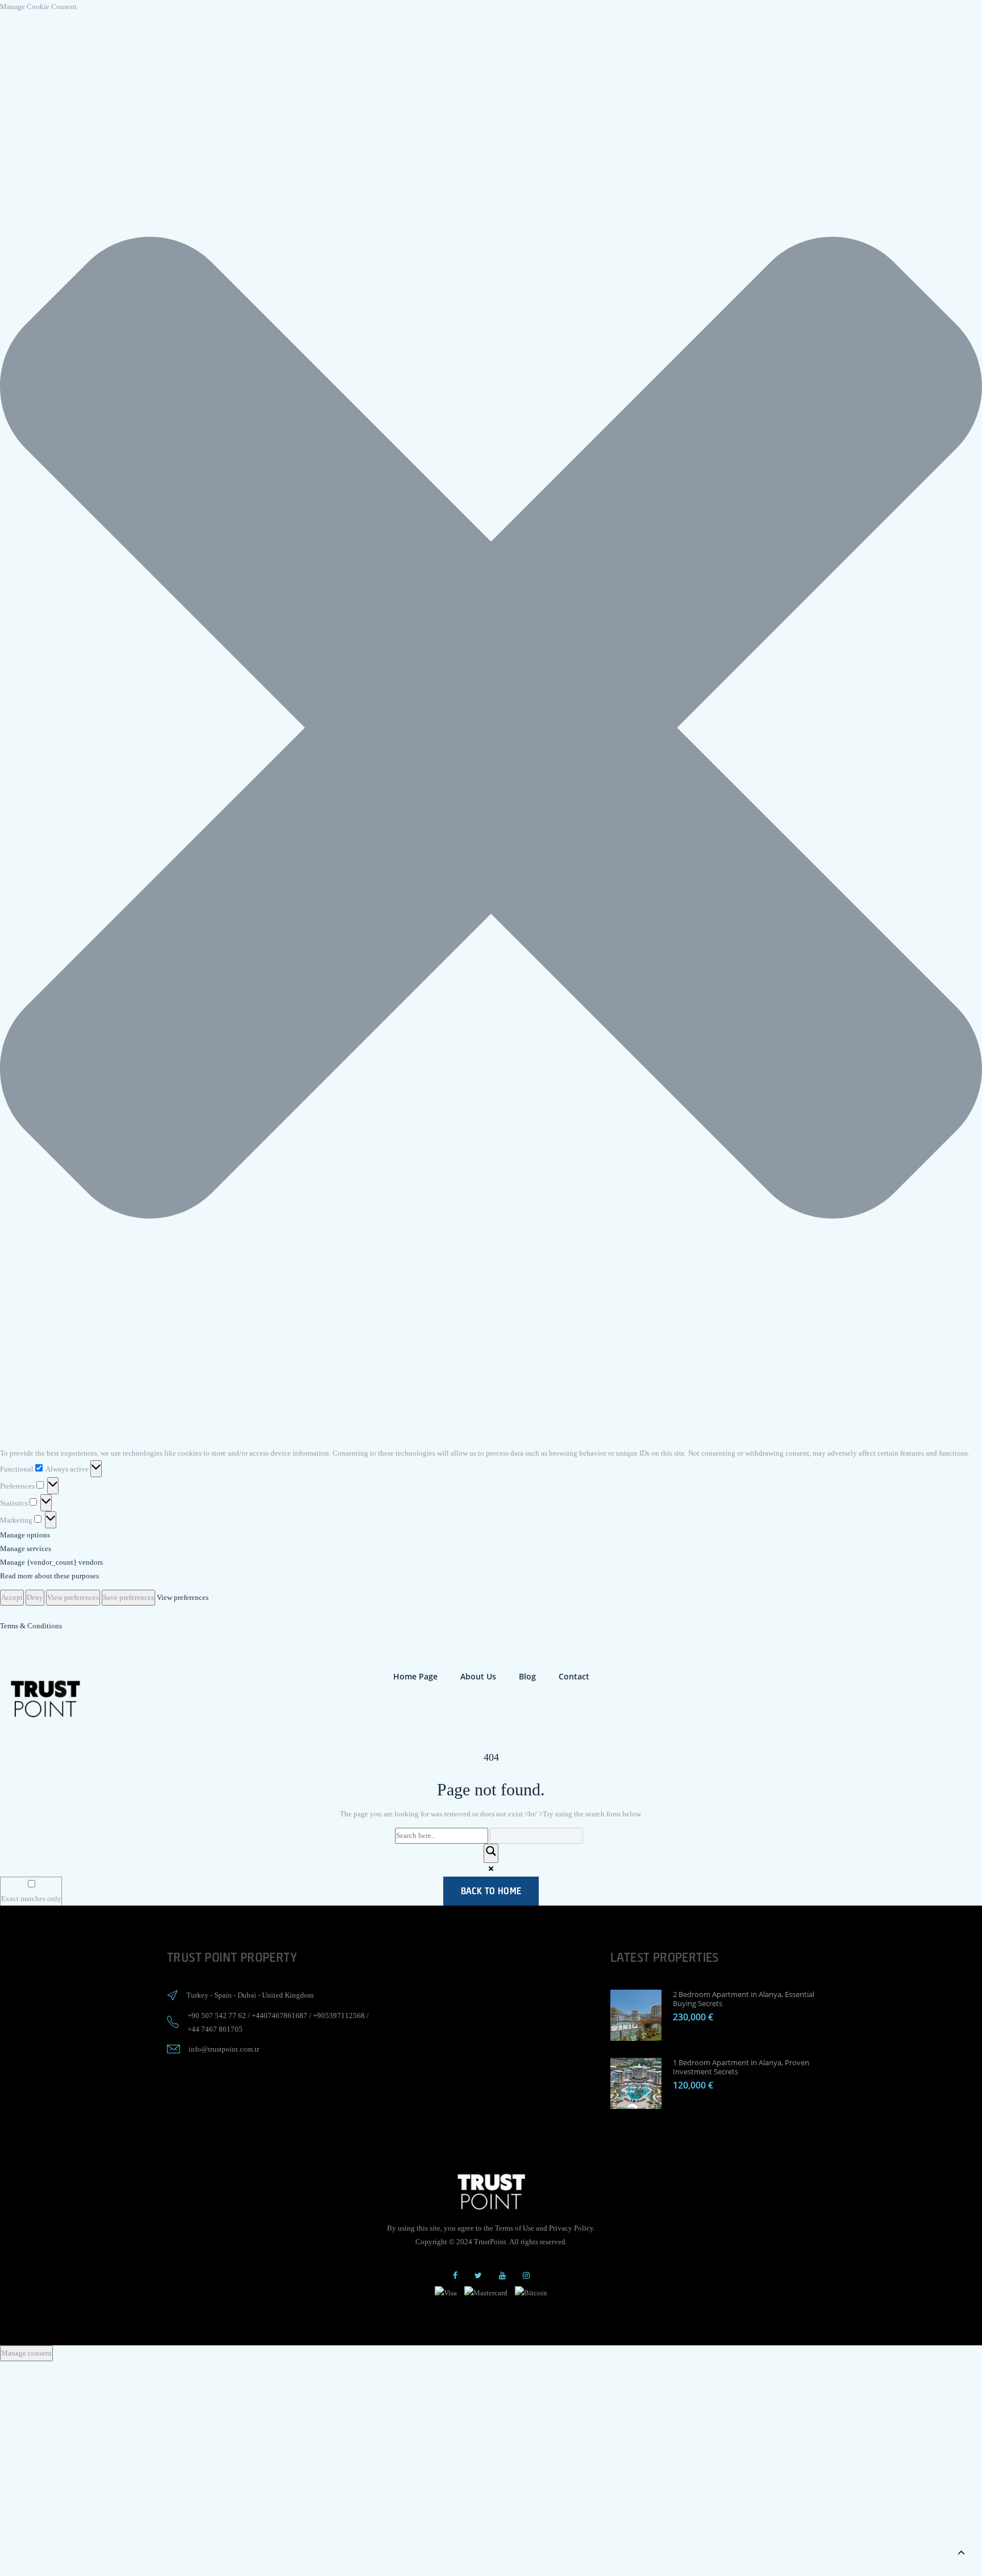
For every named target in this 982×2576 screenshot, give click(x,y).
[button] (491, 730)
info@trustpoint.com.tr (224, 2049)
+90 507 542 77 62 (217, 2016)
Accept (12, 1597)
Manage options (25, 1535)
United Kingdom (288, 1995)
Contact (574, 1676)
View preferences (73, 1597)
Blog (527, 1676)
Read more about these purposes (49, 1576)
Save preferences (128, 1597)
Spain (223, 1995)
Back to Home (491, 1891)
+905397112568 (339, 2016)
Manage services (26, 1548)
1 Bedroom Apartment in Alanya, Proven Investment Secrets (741, 2067)
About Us (478, 1676)
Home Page (415, 1676)
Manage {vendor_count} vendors (51, 1562)
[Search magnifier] (491, 1853)
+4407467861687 (280, 2016)
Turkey (197, 1995)
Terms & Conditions (31, 1626)
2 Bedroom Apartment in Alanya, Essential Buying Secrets (744, 1999)
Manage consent (26, 2353)
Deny (35, 1597)
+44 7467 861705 (215, 2029)
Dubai (247, 1995)
